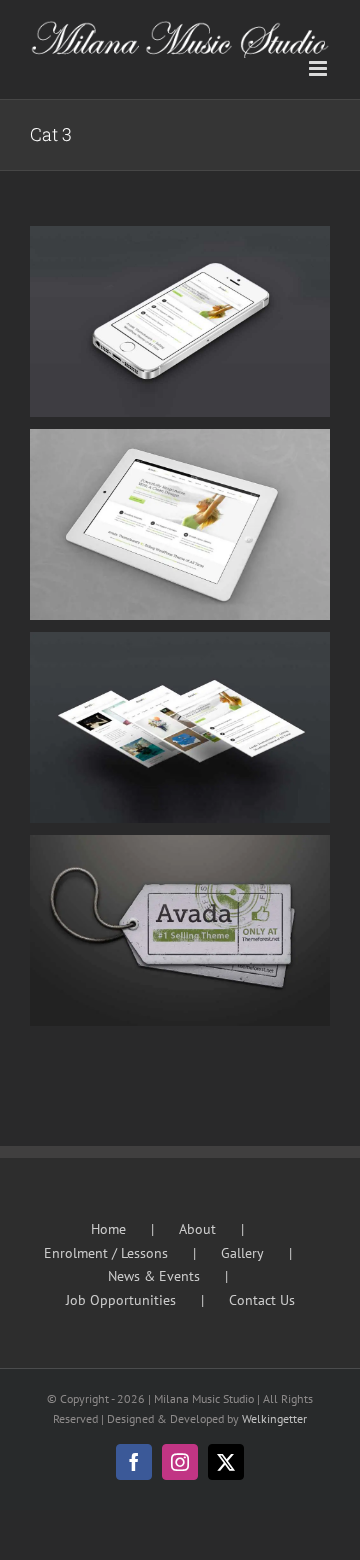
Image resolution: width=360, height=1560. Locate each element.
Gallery (242, 1253)
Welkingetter (274, 1418)
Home (108, 1229)
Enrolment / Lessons (106, 1253)
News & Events (154, 1276)
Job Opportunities (121, 1300)
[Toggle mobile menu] (319, 68)
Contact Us (262, 1300)
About (197, 1229)
